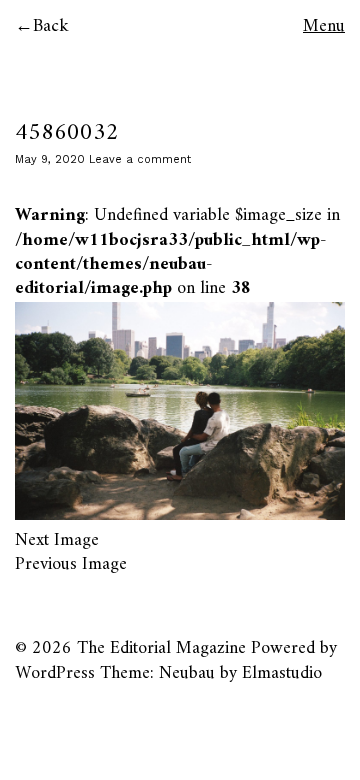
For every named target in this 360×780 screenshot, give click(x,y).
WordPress (55, 673)
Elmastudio (282, 673)
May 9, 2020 (50, 159)
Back (51, 26)
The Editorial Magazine (161, 648)
